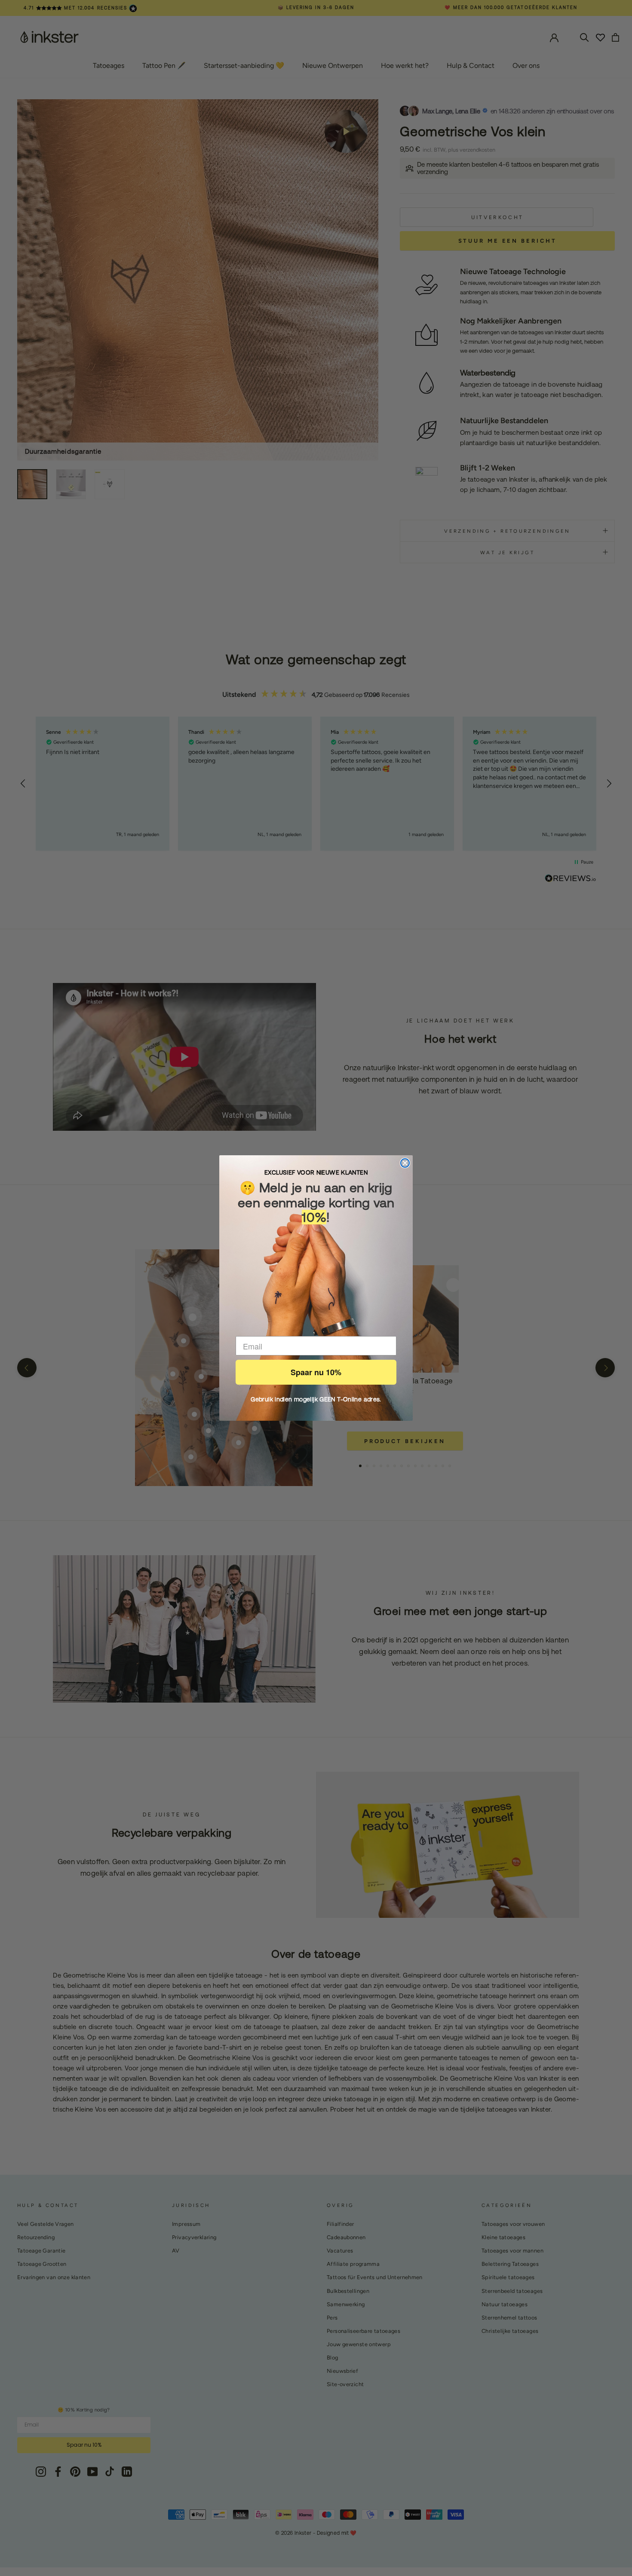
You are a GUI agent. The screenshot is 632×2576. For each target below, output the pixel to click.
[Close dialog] (405, 1163)
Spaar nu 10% (316, 1372)
